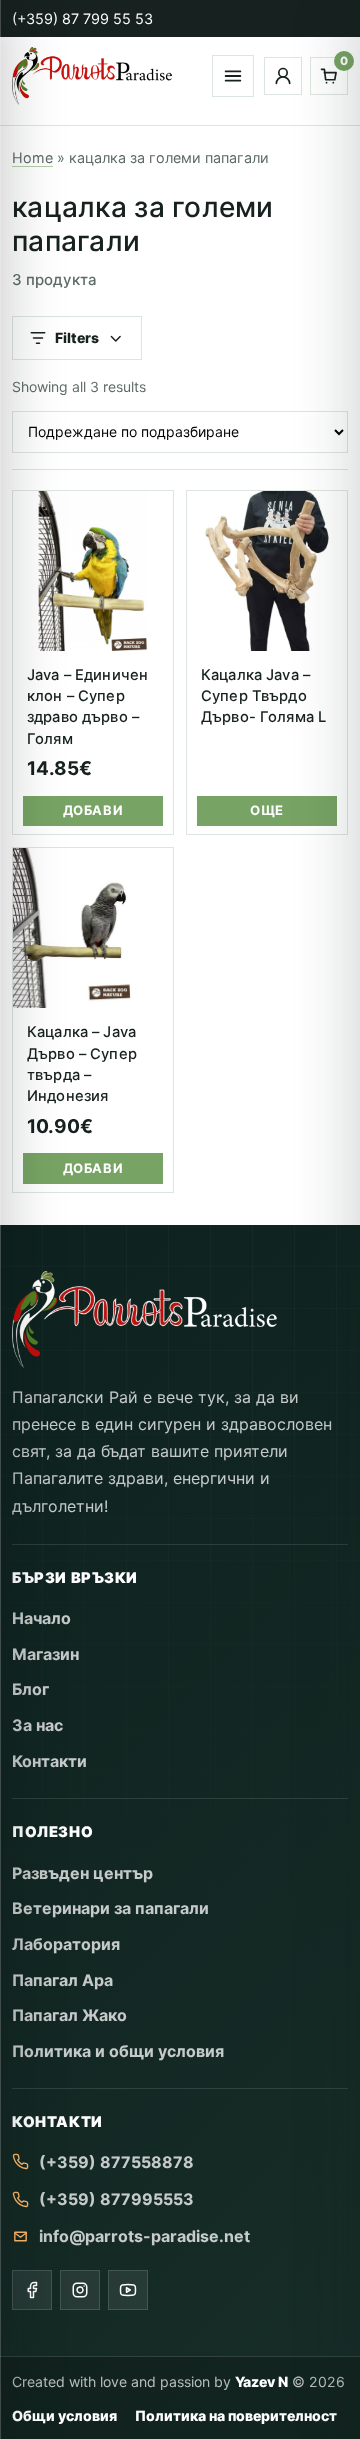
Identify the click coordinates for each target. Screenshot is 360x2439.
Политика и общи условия (118, 2051)
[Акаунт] (283, 76)
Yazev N (261, 2381)
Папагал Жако (69, 2015)
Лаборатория (66, 1944)
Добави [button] (93, 810)
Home (32, 157)
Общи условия (64, 2415)
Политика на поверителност (236, 2415)
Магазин (45, 1654)
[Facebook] (32, 2290)
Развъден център (82, 1873)
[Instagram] (80, 2290)
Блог (30, 1689)
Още (267, 810)
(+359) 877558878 (116, 2162)
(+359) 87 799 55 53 (82, 18)
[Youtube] (128, 2290)
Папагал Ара (62, 1980)
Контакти (49, 1761)
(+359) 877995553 (116, 2199)
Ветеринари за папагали (110, 1908)
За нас (37, 1725)
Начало (41, 1618)
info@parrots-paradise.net (144, 2236)
